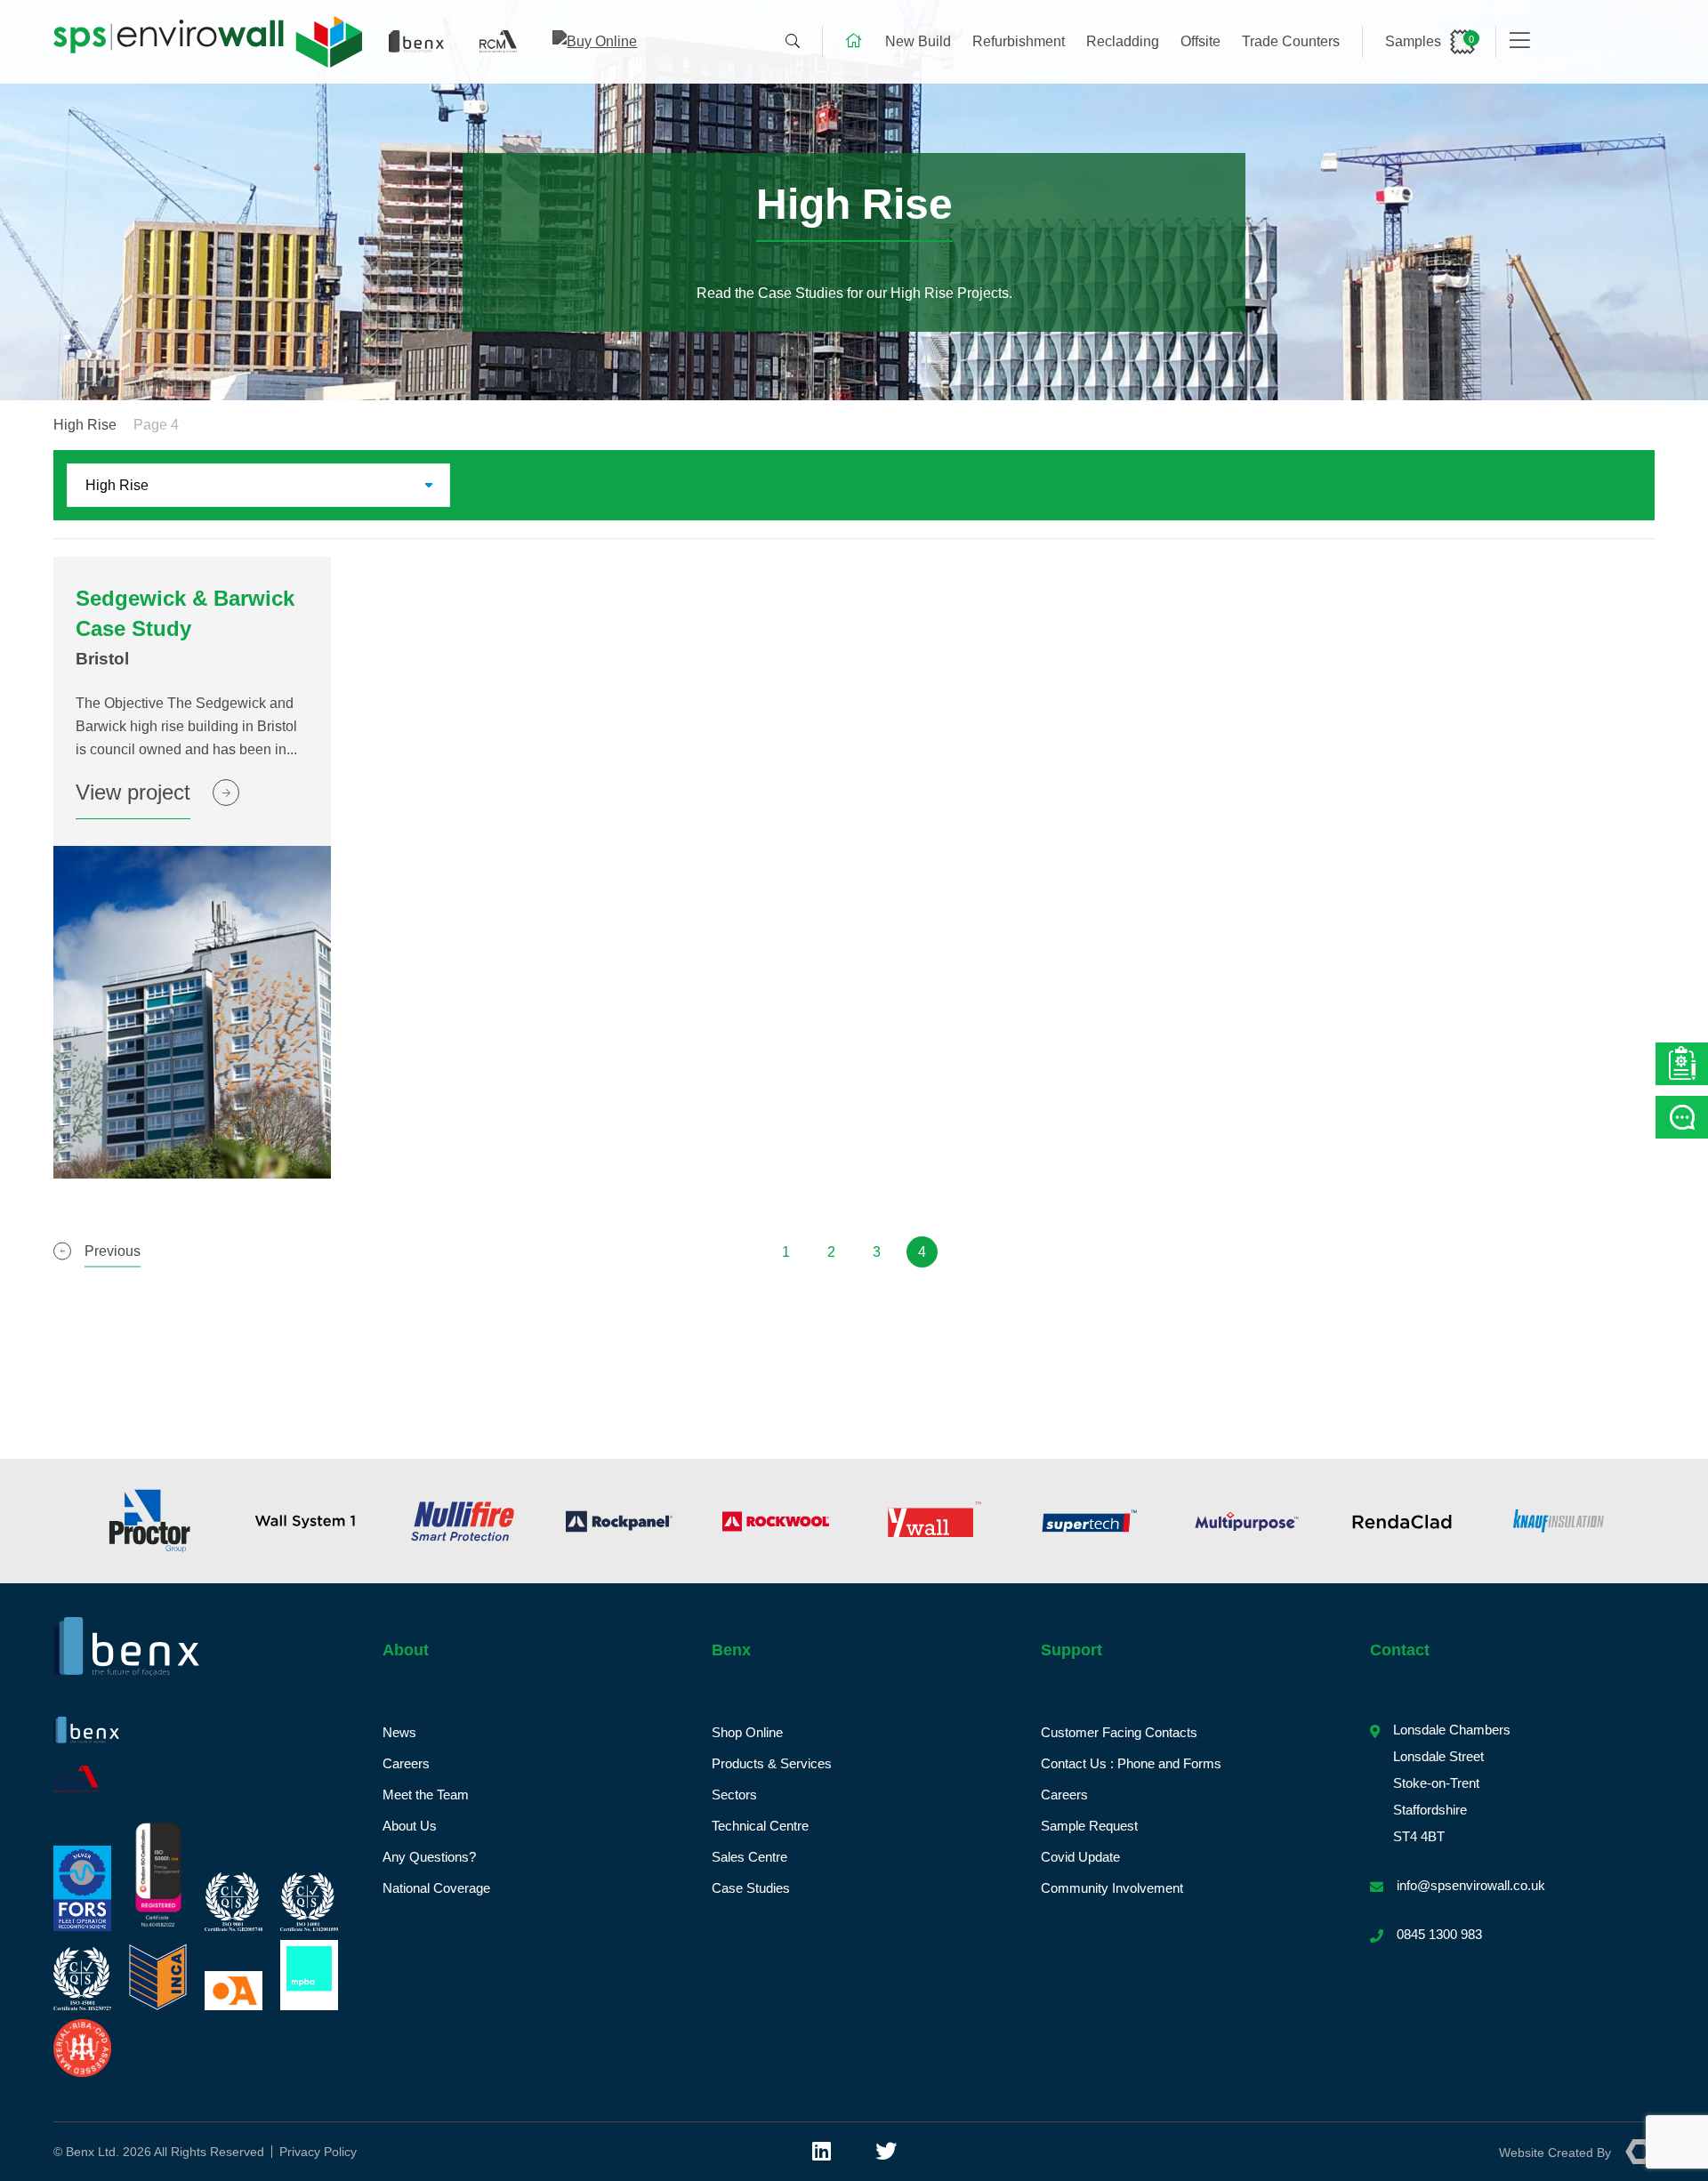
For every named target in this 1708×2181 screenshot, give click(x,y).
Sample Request (1089, 1826)
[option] (149, 1521)
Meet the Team (426, 1795)
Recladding (1123, 41)
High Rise (85, 425)
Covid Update (1080, 1857)
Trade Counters (1291, 41)
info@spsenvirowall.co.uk (1471, 1885)
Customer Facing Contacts (1119, 1732)
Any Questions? (429, 1857)
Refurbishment (1019, 41)
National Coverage (436, 1888)
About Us (410, 1826)
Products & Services (772, 1763)
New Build (918, 41)
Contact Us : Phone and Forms (1131, 1763)
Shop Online (747, 1732)
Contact (1400, 1650)
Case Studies (751, 1888)
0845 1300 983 (1439, 1934)
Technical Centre (760, 1826)
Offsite (1200, 41)
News (399, 1732)
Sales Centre (749, 1857)
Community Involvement (1112, 1888)
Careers (406, 1763)
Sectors (734, 1795)
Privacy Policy (318, 2152)
